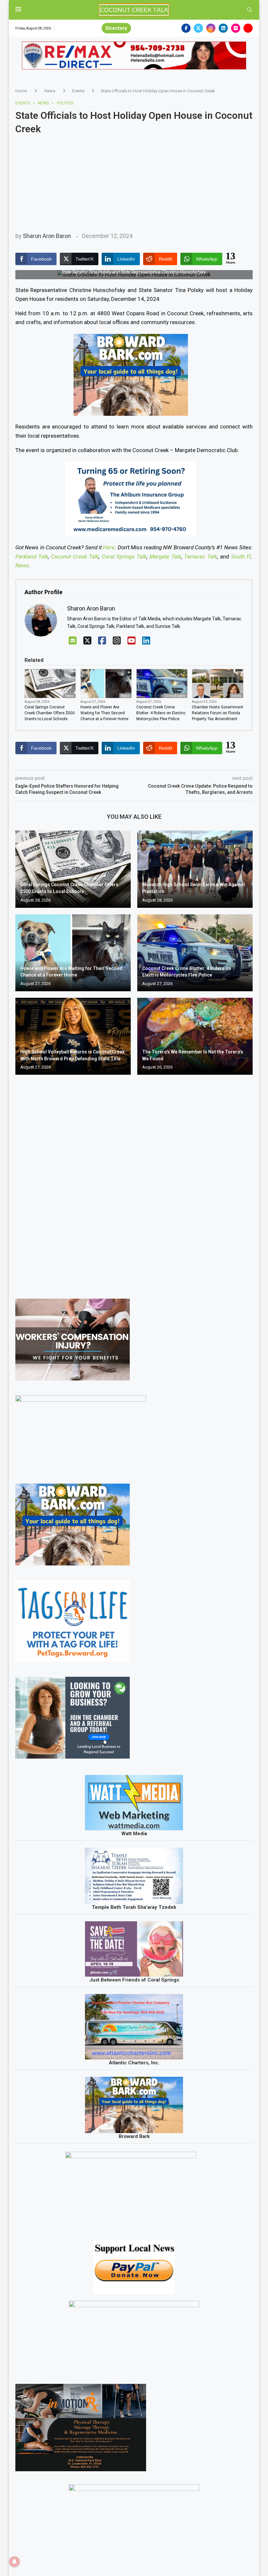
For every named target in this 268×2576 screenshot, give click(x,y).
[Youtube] (248, 28)
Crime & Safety (175, 696)
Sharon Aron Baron (47, 236)
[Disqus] (134, 1174)
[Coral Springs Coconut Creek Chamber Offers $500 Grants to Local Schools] (73, 869)
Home (21, 91)
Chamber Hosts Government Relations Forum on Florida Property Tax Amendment (218, 713)
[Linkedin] (223, 28)
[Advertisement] (134, 183)
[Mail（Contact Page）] (73, 641)
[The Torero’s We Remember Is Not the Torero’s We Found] (195, 1036)
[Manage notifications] (14, 2562)
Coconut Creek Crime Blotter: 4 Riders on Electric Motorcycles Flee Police (161, 713)
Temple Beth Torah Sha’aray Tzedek (134, 1907)
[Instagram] (211, 28)
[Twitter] (198, 28)
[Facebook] (186, 28)
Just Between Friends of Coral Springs (134, 1980)
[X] (87, 641)
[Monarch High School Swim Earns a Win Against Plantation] (195, 869)
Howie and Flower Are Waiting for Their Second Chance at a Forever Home (104, 713)
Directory (116, 28)
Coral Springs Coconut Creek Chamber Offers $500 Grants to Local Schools (50, 713)
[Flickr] (236, 28)
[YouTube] (132, 641)
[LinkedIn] (146, 641)
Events (78, 91)
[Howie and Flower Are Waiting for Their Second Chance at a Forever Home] (73, 953)
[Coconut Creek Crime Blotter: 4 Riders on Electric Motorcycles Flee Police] (195, 953)
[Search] (249, 10)
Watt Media (134, 1834)
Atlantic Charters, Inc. (134, 2063)
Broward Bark (134, 2136)
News (50, 91)
